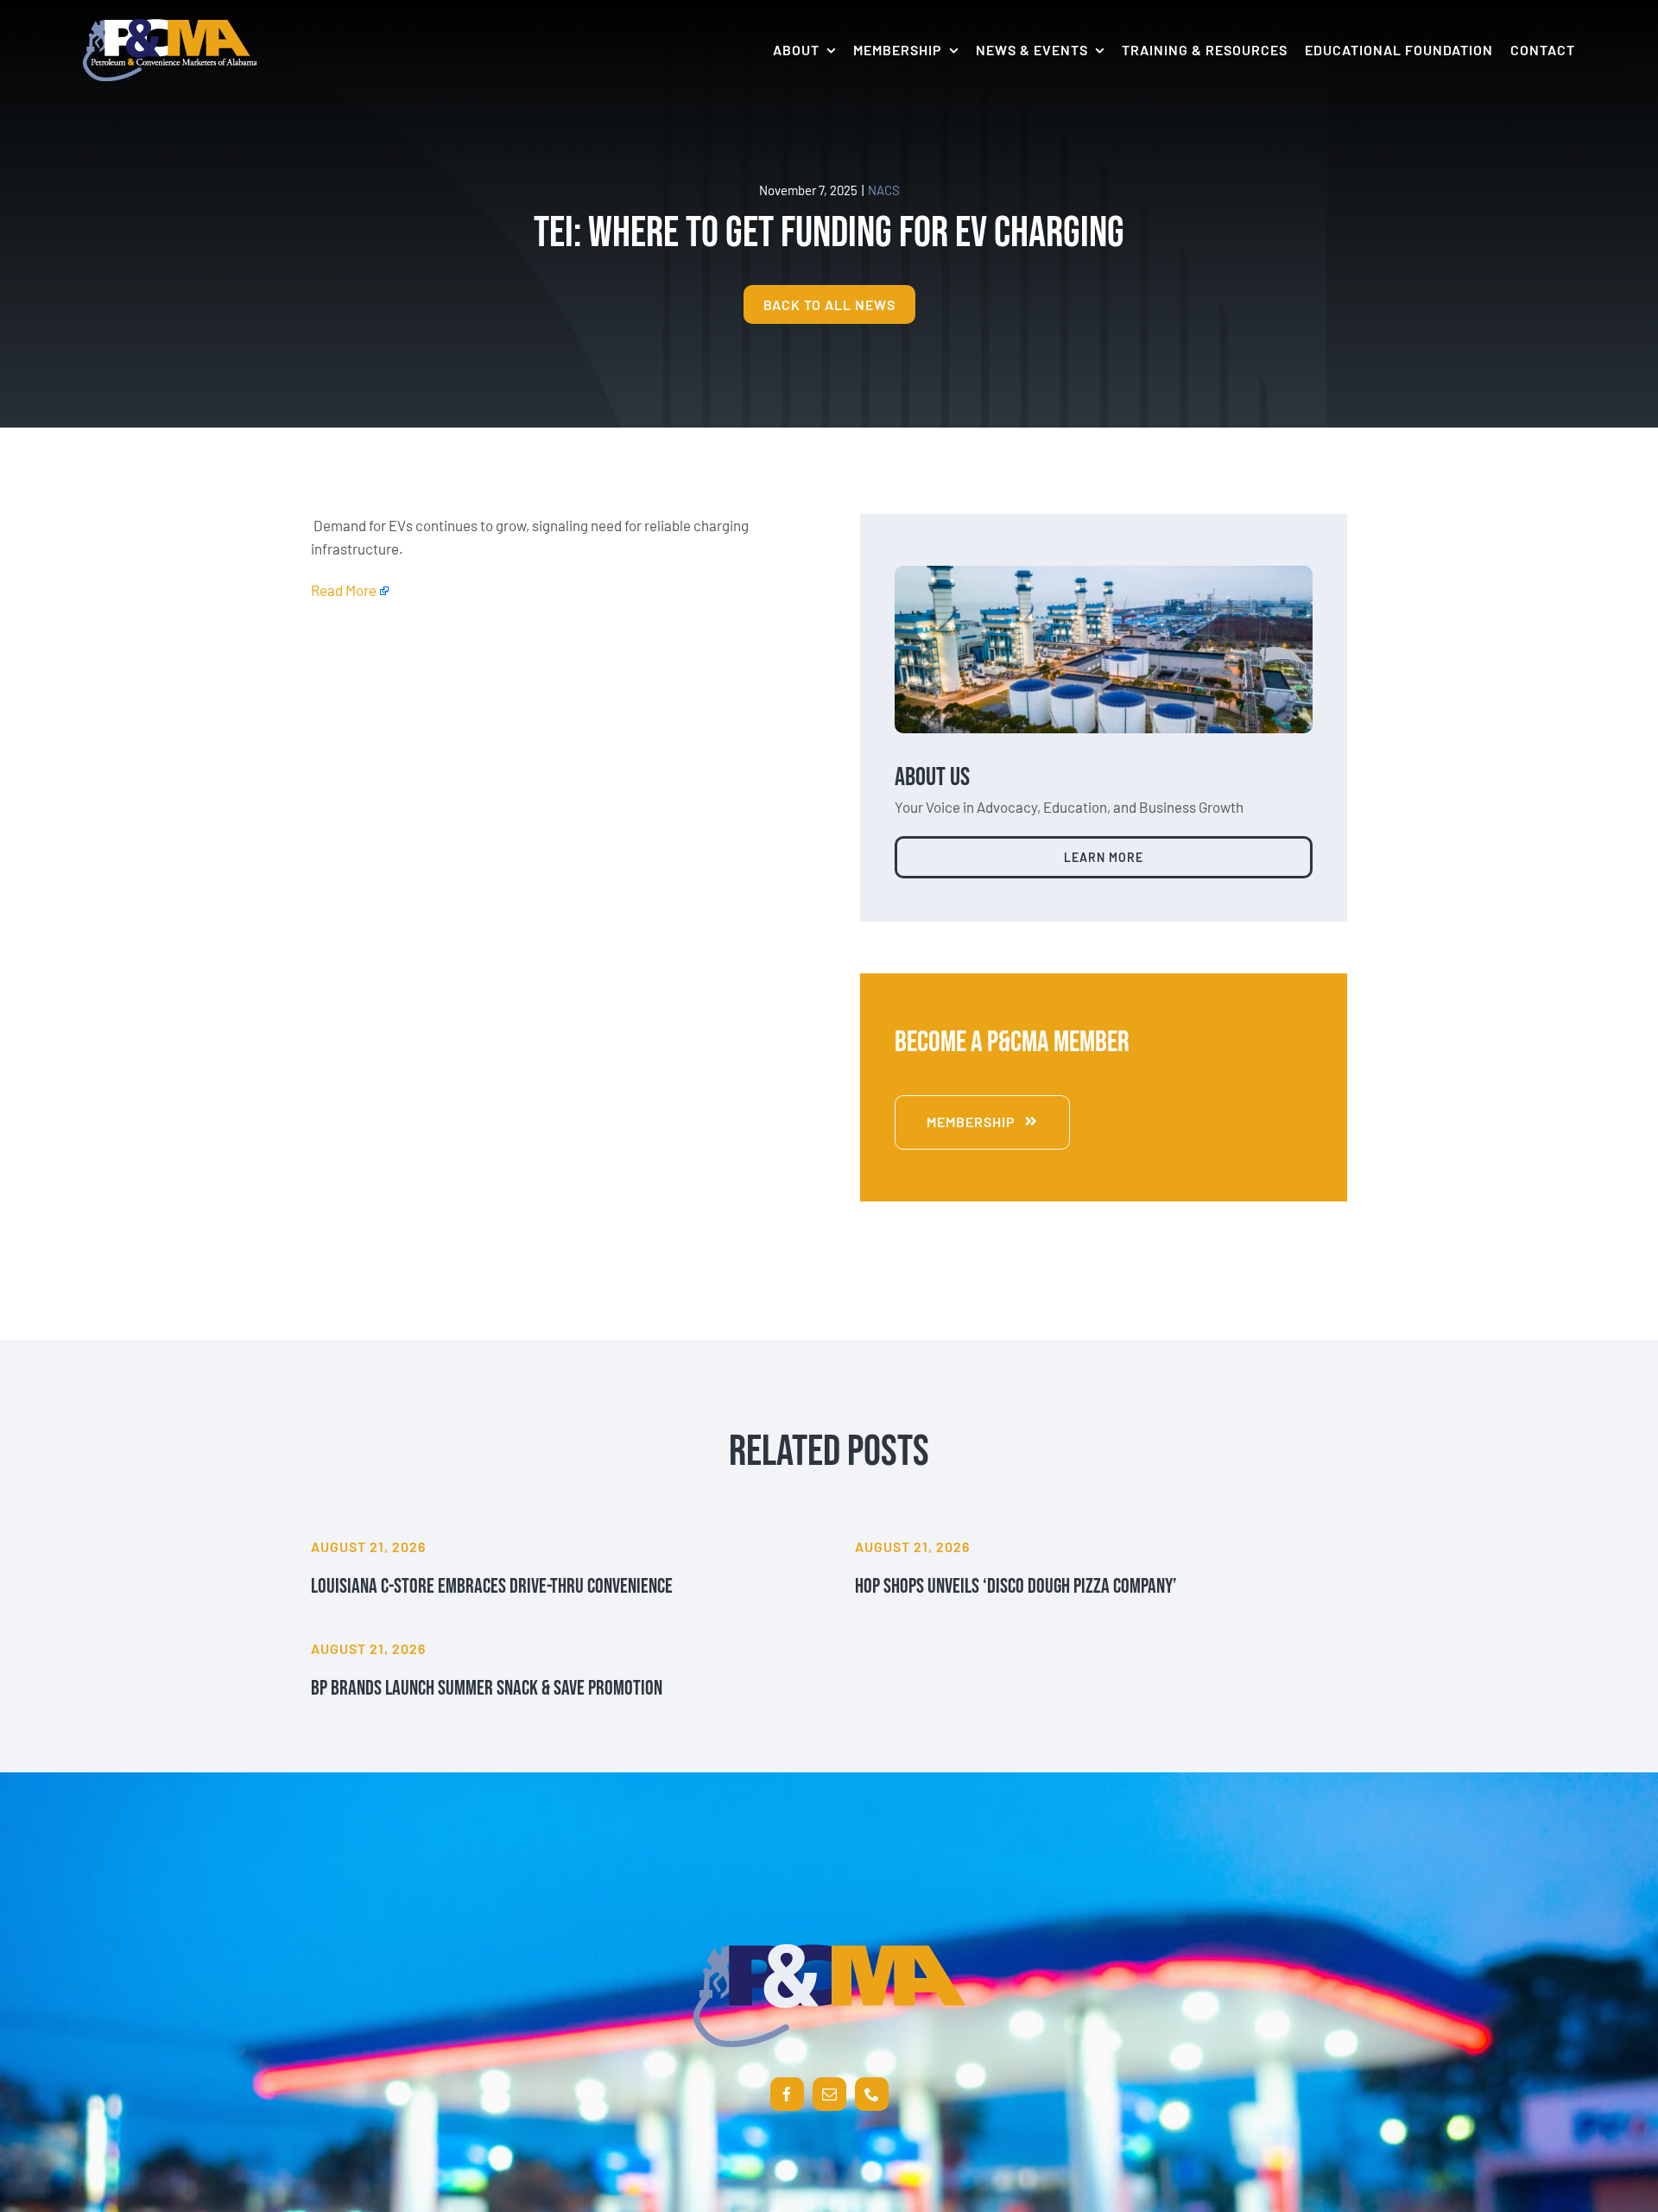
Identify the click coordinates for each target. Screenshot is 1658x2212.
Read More (344, 590)
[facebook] (787, 2094)
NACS (884, 190)
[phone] (872, 2094)
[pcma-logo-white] (170, 26)
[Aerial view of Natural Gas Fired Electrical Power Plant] (1104, 573)
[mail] (829, 2094)
